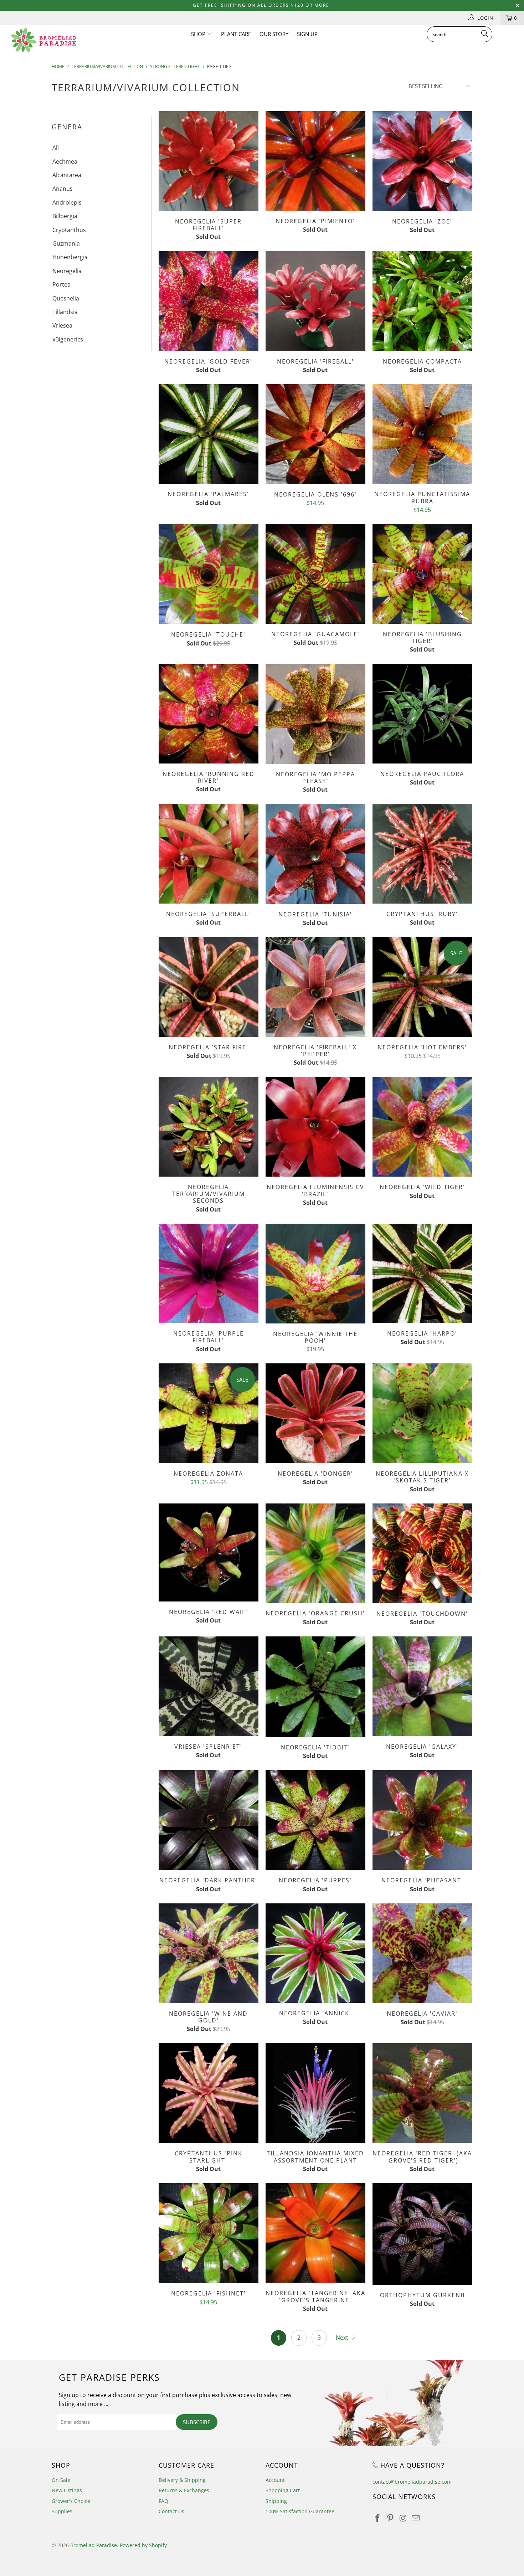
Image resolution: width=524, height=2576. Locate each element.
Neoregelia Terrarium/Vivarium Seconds (209, 1127)
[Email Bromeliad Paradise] (416, 2518)
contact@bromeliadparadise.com (412, 2482)
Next (343, 2338)
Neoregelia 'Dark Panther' (209, 1820)
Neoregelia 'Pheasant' (422, 1820)
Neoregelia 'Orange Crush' (315, 1553)
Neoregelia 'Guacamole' (315, 574)
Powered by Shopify (143, 2545)
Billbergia (65, 216)
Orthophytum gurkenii (422, 2234)
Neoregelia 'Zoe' (422, 161)
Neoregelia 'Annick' (315, 1953)
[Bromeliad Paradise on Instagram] (403, 2518)
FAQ (163, 2501)
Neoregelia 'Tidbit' (315, 1687)
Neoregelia (67, 271)
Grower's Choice (71, 2501)
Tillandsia (65, 312)
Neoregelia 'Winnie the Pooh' (315, 1274)
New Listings (67, 2490)
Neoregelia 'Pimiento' (315, 161)
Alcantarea (67, 175)
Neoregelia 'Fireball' (315, 301)
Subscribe (197, 2422)
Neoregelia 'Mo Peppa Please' (315, 714)
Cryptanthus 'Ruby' (422, 854)
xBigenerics (68, 339)
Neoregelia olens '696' (315, 434)
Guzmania (66, 243)
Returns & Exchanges (184, 2490)
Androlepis (67, 202)
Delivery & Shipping (182, 2480)
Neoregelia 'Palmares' (209, 434)
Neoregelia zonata (209, 1413)
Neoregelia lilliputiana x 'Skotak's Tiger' (422, 1413)
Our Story (274, 34)
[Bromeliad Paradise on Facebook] (378, 2518)
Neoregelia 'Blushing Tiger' (422, 574)
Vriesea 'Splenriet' (209, 1686)
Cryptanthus (69, 230)
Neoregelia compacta (422, 301)
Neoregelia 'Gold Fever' (209, 301)
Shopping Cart (283, 2490)
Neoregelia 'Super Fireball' (209, 161)
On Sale (61, 2480)
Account (275, 2480)
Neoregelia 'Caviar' (422, 1953)
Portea (61, 284)
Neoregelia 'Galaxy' (422, 1686)
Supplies (62, 2511)
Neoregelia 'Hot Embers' (422, 987)
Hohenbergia (70, 257)
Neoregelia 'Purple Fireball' (209, 1274)
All (56, 148)
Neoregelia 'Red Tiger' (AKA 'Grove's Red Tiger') (422, 2093)
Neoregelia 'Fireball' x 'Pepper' (315, 987)
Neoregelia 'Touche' (209, 574)
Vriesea (62, 325)
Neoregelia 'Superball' (209, 854)
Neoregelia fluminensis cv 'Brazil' (315, 1127)
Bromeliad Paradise (94, 2545)
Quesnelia (66, 298)
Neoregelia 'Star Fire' (209, 987)
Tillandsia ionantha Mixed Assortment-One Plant (315, 2093)
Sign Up (307, 34)
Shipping (276, 2501)
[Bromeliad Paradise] (45, 40)
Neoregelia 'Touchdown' (422, 1553)
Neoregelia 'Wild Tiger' (422, 1127)
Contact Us (171, 2511)
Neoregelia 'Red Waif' (209, 1552)
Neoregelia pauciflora (422, 714)
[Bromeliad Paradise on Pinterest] (391, 2518)
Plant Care (236, 34)
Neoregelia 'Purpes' (315, 1820)
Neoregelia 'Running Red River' (209, 714)
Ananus (63, 189)
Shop (199, 34)
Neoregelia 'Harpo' (422, 1274)
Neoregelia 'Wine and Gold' (209, 1953)
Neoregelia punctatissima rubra (422, 434)
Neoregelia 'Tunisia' (315, 854)
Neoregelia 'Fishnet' (209, 2233)
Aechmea (65, 161)
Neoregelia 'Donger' (315, 1413)
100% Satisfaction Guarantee (300, 2511)
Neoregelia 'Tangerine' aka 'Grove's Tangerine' (315, 2233)
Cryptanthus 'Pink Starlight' (209, 2093)
